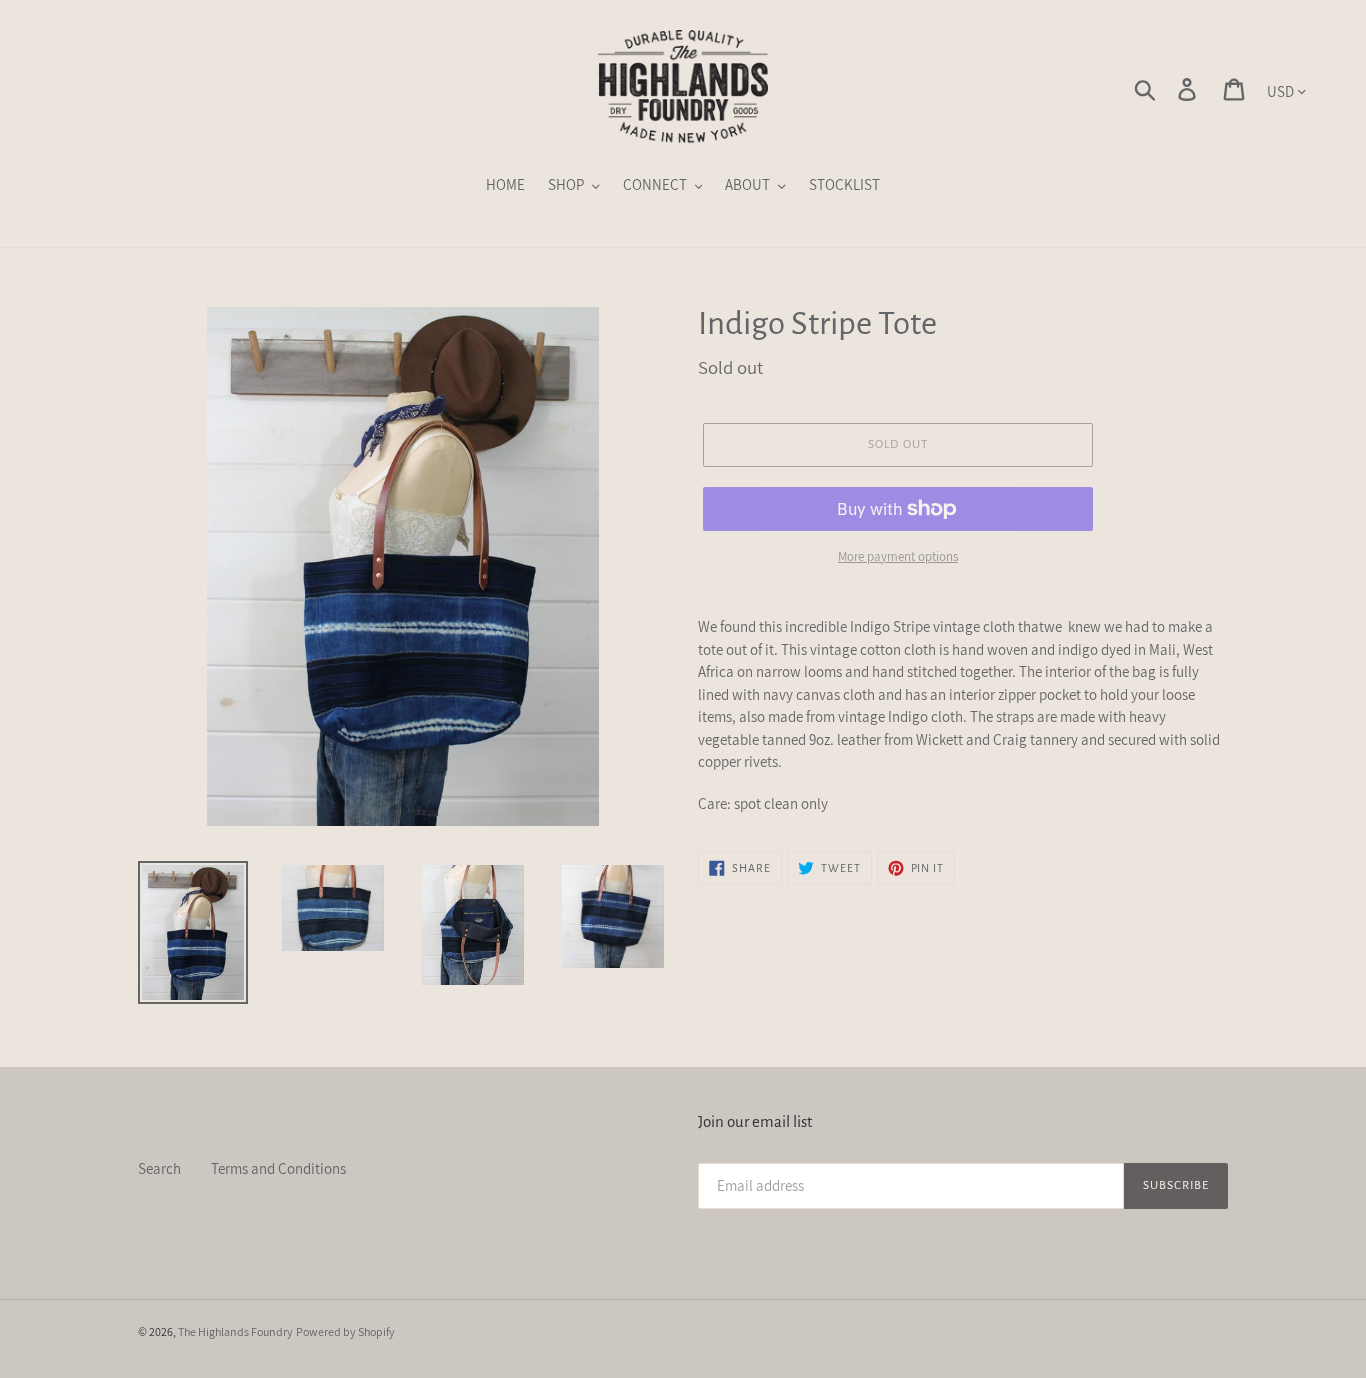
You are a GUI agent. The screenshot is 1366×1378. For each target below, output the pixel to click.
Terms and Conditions (278, 1168)
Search (159, 1168)
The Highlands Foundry (235, 1331)
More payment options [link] (898, 556)
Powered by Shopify (345, 1331)
